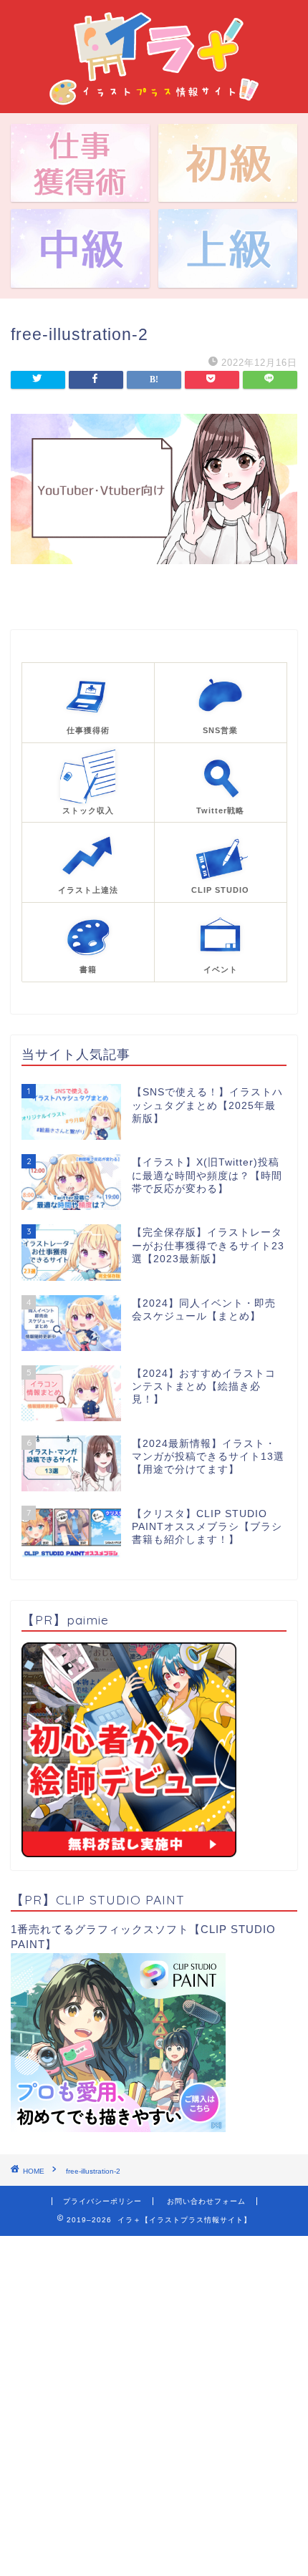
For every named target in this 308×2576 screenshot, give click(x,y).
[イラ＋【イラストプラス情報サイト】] (154, 102)
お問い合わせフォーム (206, 2201)
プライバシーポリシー (102, 2201)
